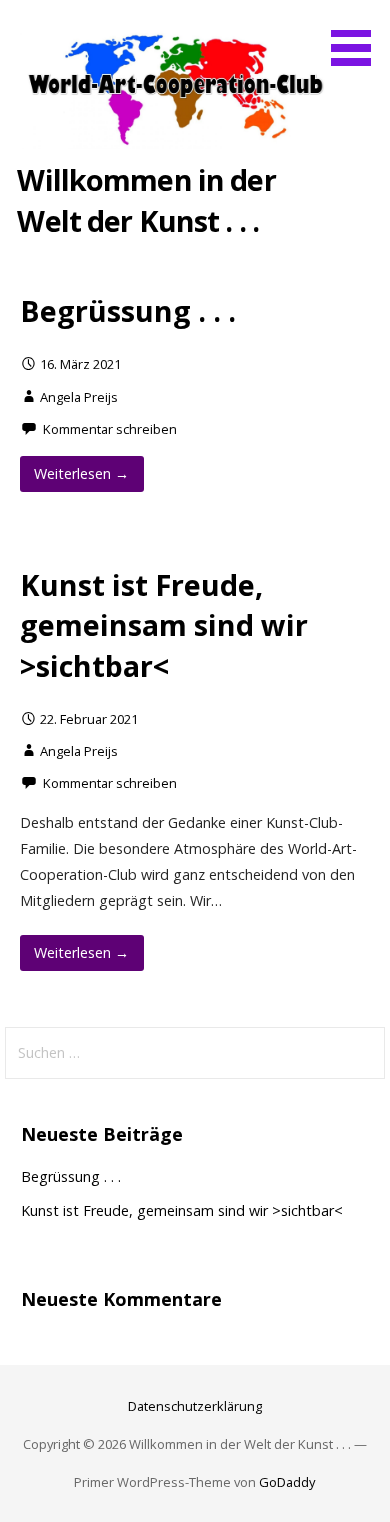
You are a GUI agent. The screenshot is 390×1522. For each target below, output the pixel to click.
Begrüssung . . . (128, 310)
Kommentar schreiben (110, 429)
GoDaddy (287, 1482)
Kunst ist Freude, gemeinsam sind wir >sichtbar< (164, 625)
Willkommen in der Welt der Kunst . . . (146, 199)
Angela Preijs (79, 397)
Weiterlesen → (81, 473)
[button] (358, 36)
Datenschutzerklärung (195, 1406)
